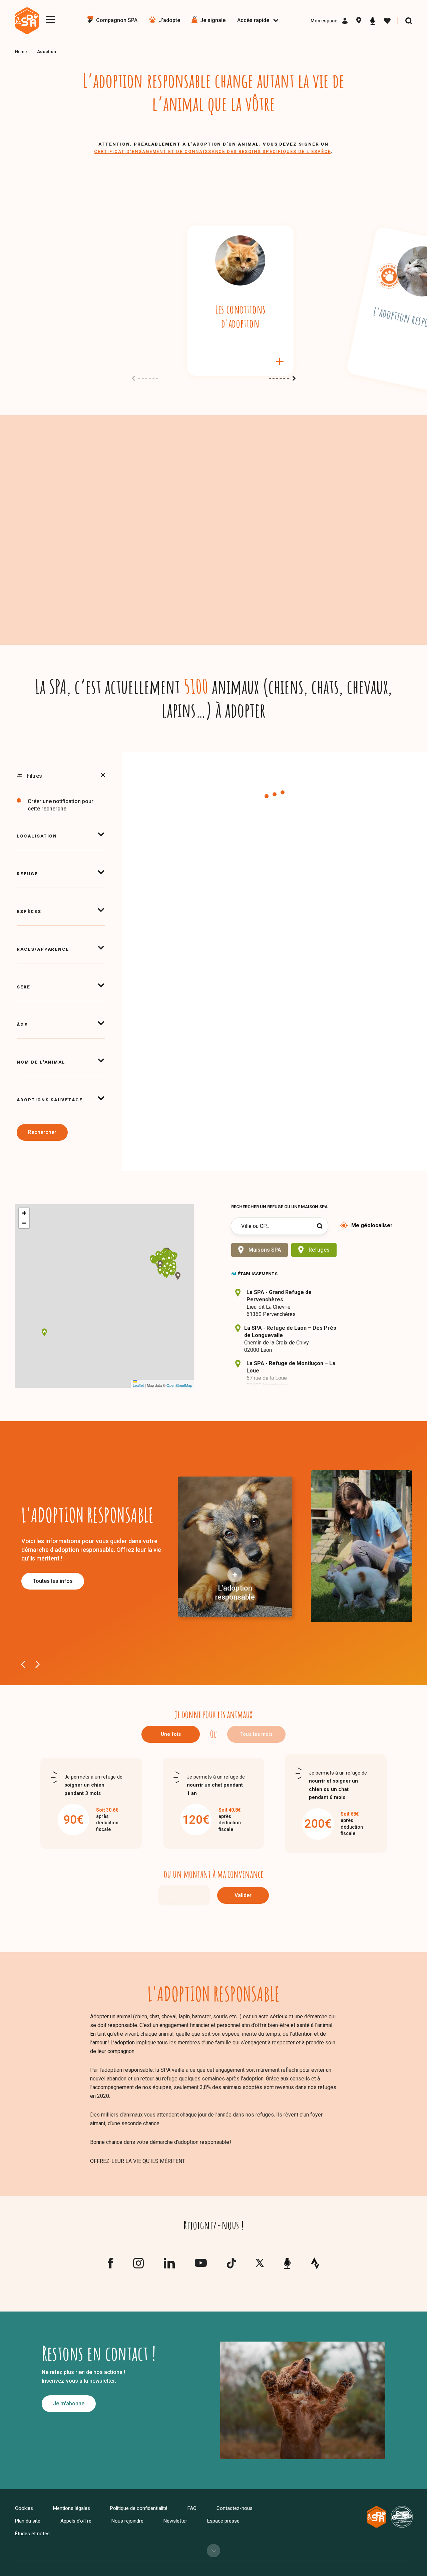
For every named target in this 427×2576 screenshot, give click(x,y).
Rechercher (42, 1132)
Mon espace (324, 21)
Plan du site (28, 2521)
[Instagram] (138, 2266)
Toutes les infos (53, 1581)
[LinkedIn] (169, 2266)
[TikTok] (231, 2266)
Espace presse (223, 2521)
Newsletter (175, 2521)
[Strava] (315, 2263)
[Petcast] (373, 21)
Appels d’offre (76, 2521)
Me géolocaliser (372, 1225)
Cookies (24, 2508)
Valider (243, 1895)
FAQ (192, 2508)
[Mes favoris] (387, 21)
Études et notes (32, 2534)
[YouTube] (201, 2265)
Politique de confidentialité (139, 2508)
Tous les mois (256, 1734)
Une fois (171, 1734)
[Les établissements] (359, 21)
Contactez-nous (235, 2508)
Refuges (319, 1250)
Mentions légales (72, 2508)
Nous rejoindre (127, 2521)
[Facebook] (110, 2266)
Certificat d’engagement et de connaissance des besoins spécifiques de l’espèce (212, 151)
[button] (167, 1265)
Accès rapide (253, 20)
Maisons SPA (265, 1250)
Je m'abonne (69, 2404)
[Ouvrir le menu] (50, 20)
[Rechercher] (409, 21)
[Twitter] (260, 2265)
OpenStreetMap (179, 1385)
